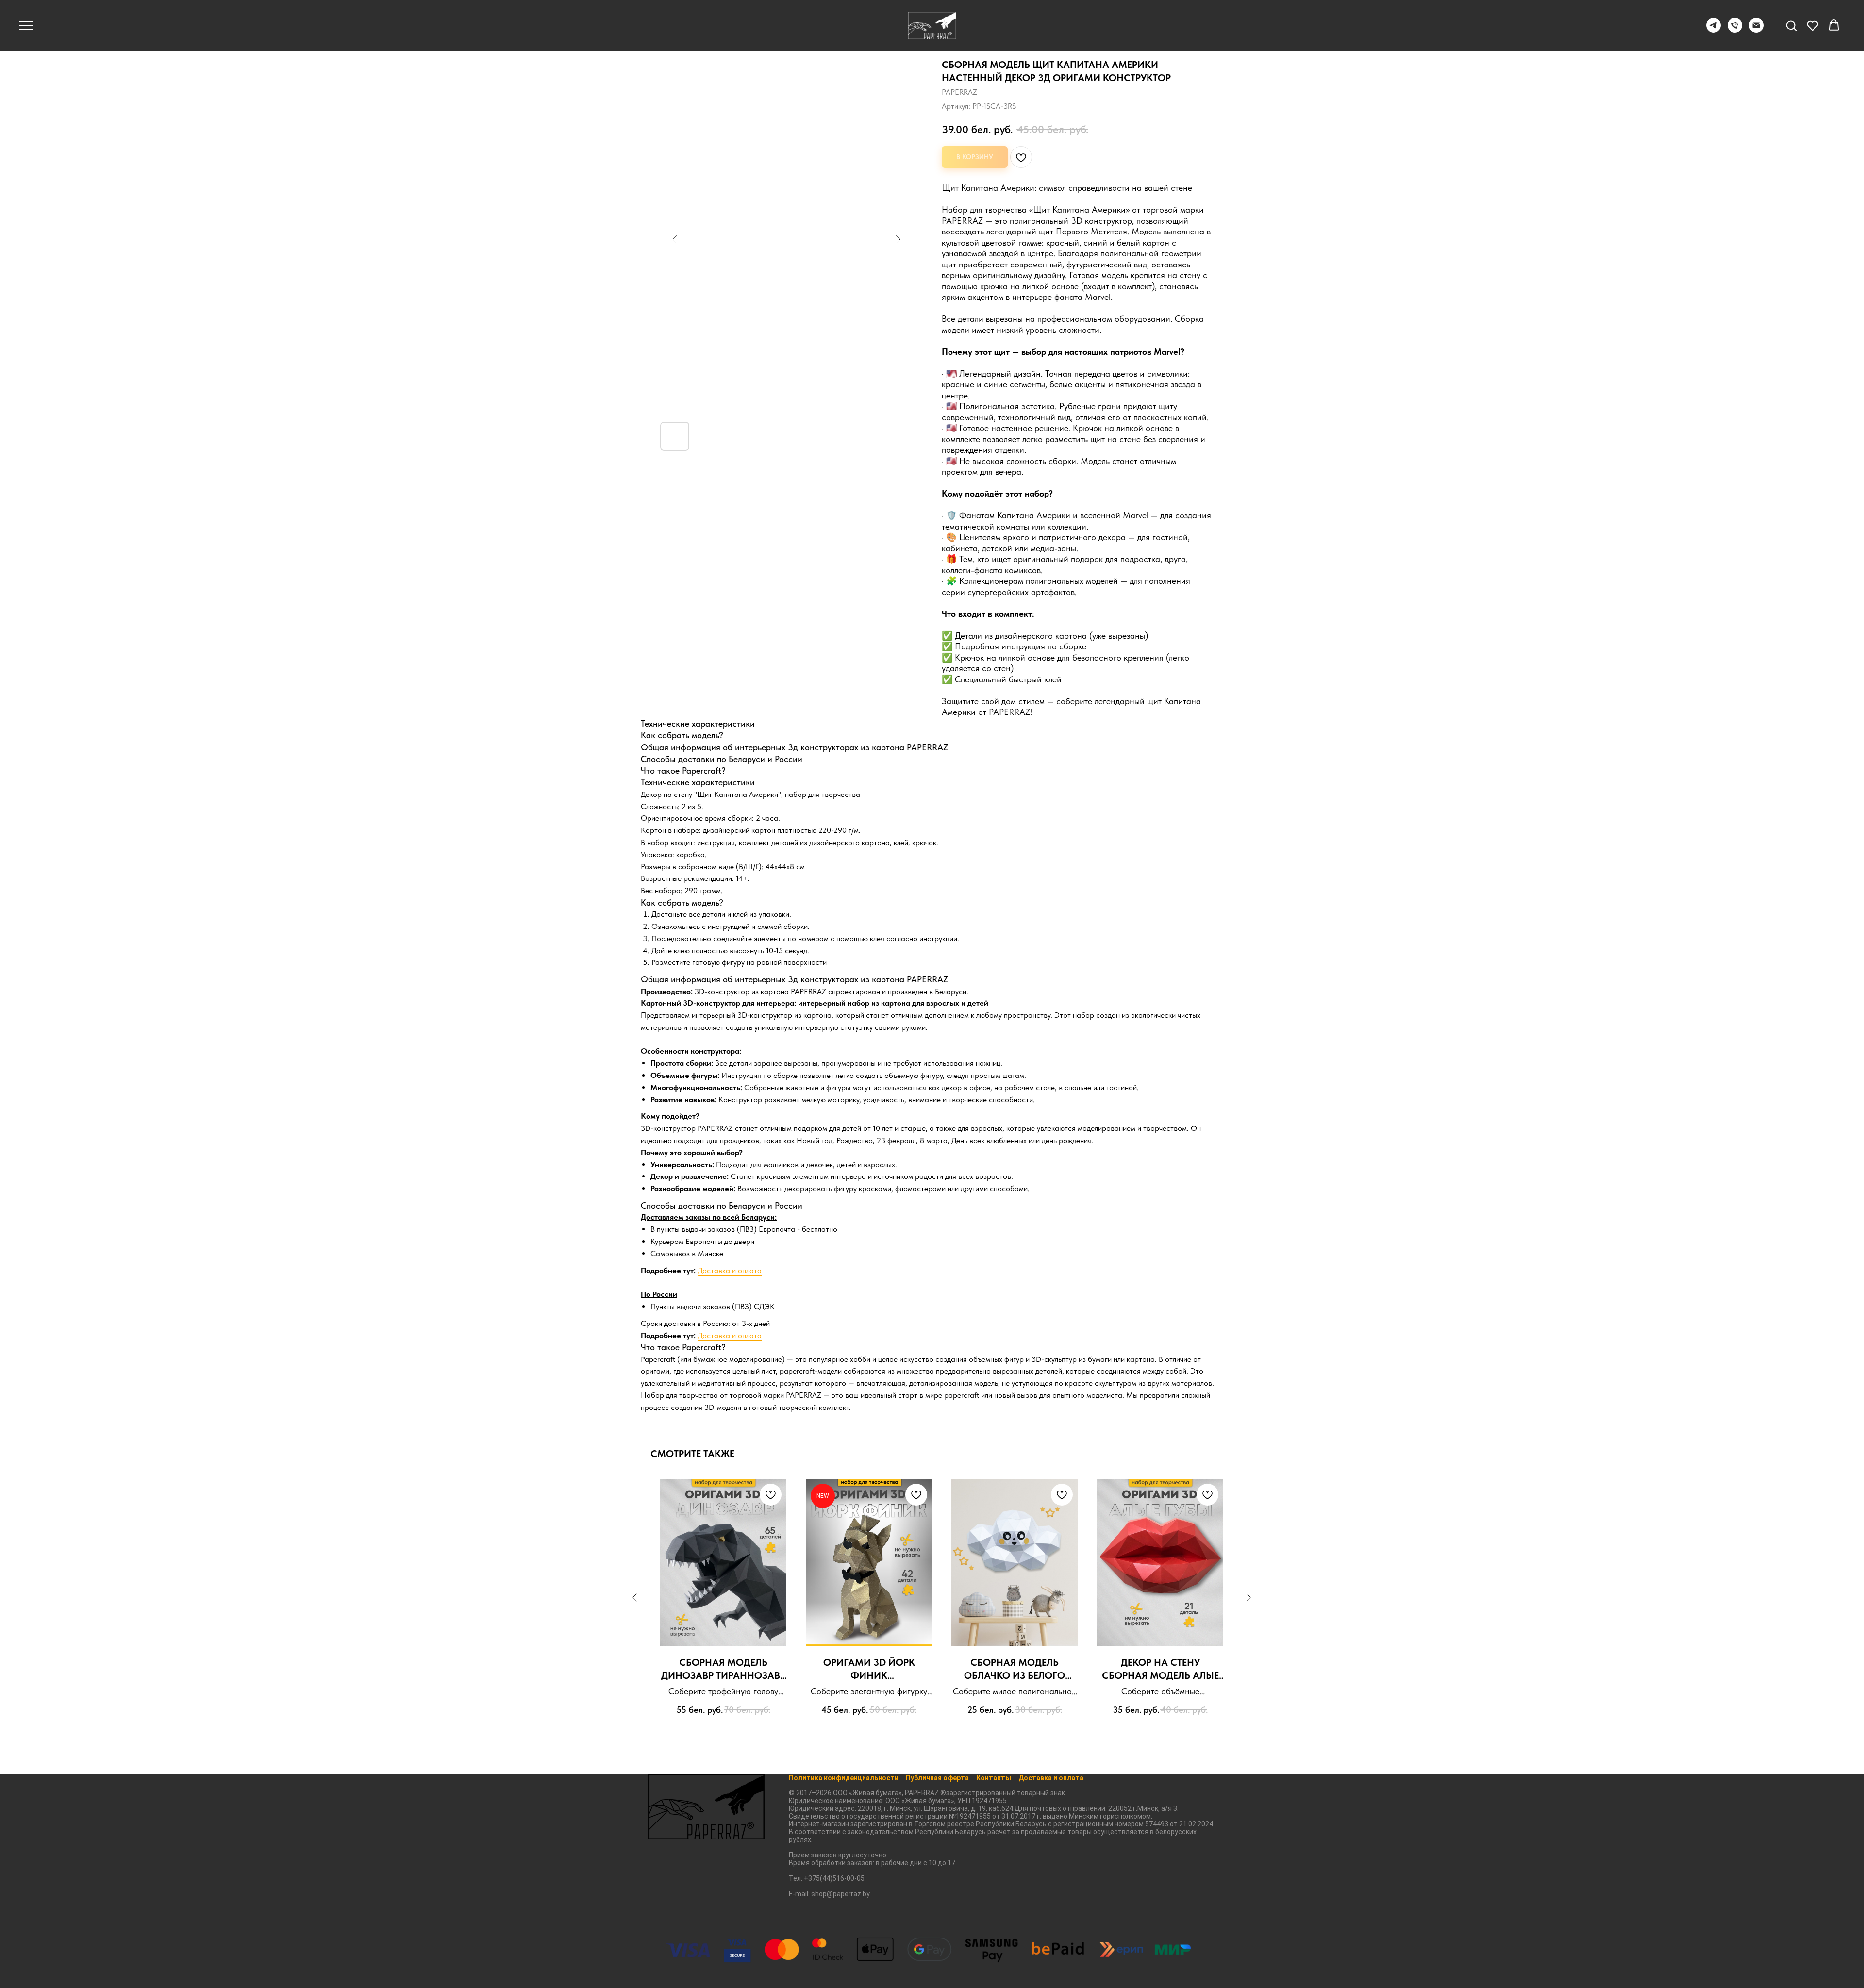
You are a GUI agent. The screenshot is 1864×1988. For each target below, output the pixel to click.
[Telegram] (1714, 30)
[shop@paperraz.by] (1756, 30)
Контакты (994, 1778)
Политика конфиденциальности (844, 1778)
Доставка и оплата (730, 1270)
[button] (1791, 25)
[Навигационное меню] (26, 26)
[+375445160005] (1735, 30)
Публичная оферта (937, 1778)
